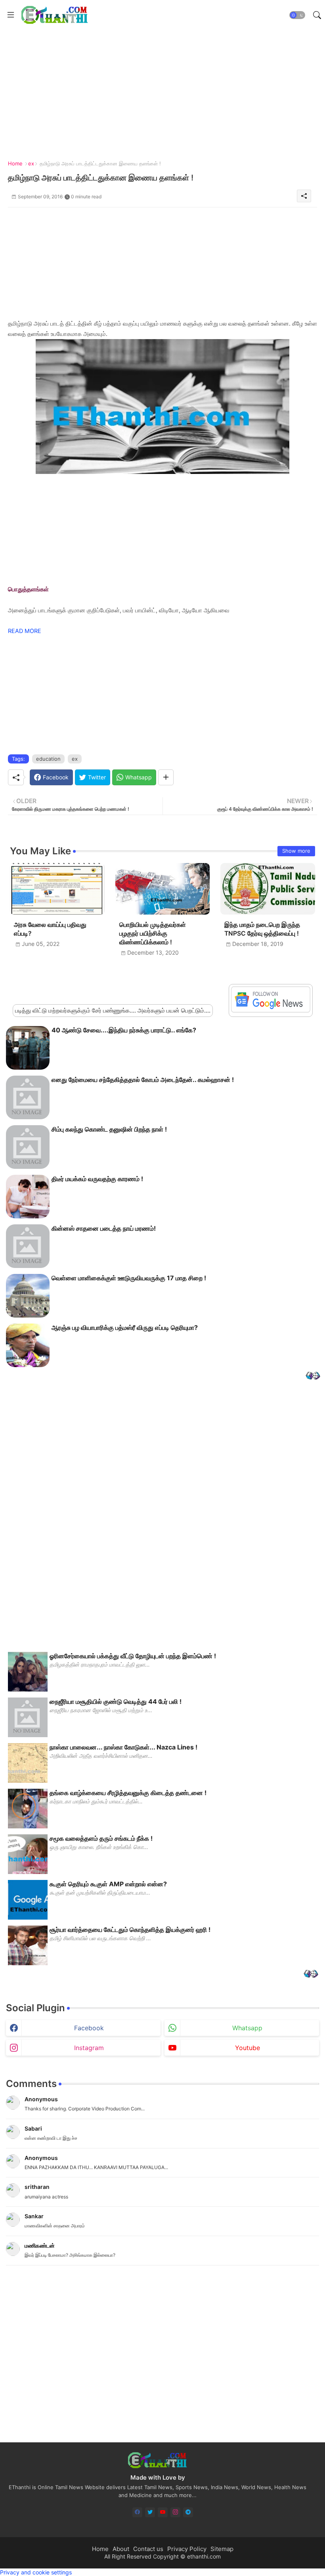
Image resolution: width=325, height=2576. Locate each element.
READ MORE (25, 631)
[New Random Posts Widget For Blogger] (313, 1376)
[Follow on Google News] (271, 1010)
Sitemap (222, 2549)
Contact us (148, 2549)
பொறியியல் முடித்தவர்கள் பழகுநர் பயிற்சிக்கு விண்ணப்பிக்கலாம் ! (153, 933)
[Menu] (11, 15)
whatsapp (247, 2028)
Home (15, 163)
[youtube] (163, 2512)
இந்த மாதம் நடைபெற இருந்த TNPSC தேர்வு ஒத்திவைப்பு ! (262, 929)
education (48, 759)
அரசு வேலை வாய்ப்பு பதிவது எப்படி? (50, 929)
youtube (248, 2048)
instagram (89, 2048)
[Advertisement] (160, 85)
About (121, 2549)
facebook (89, 2028)
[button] (297, 15)
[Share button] (166, 777)
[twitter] (150, 2512)
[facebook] (137, 2512)
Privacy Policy (187, 2549)
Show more (296, 851)
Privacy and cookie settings (36, 2572)
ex (31, 163)
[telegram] (188, 2512)
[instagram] (175, 2512)
